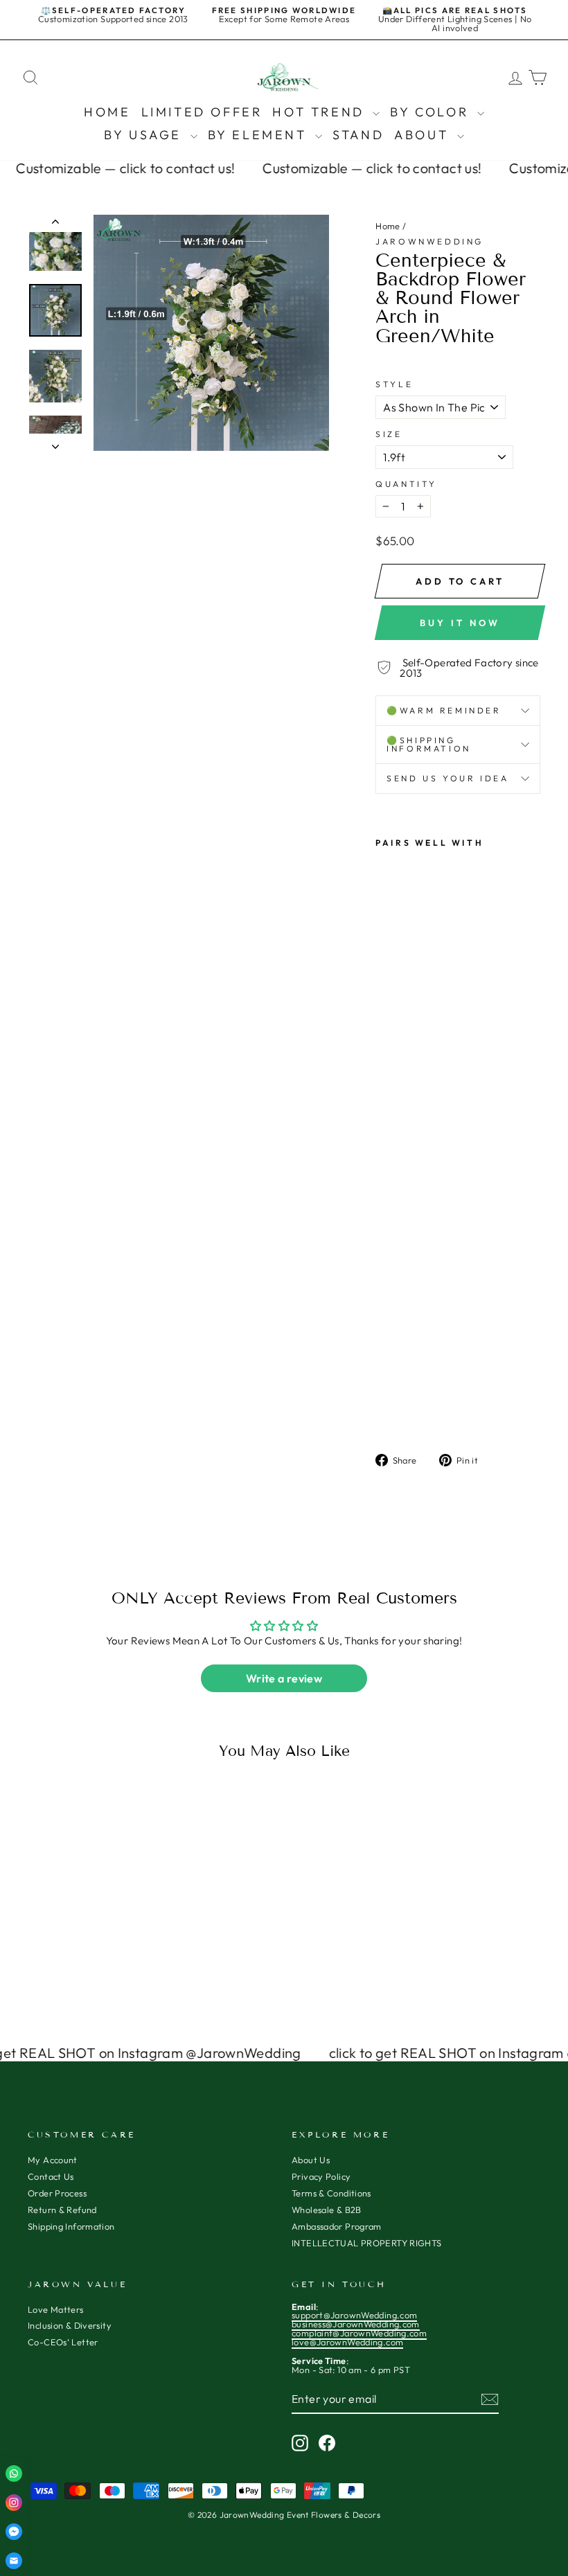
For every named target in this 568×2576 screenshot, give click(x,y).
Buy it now (460, 623)
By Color (432, 112)
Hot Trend (321, 112)
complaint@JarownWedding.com (359, 2333)
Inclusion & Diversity (70, 2325)
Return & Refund (62, 2210)
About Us (311, 2160)
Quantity (406, 484)
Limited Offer (202, 112)
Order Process (57, 2193)
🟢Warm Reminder (444, 710)
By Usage (145, 135)
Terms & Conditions (331, 2193)
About (424, 135)
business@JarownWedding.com (356, 2324)
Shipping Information (71, 2226)
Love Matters (56, 2309)
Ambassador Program (337, 2226)
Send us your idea (447, 778)
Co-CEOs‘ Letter (63, 2342)
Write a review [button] (284, 1678)
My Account (53, 2160)
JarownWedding (429, 241)
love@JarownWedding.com (347, 2342)
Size (389, 434)
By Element (260, 135)
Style (394, 384)
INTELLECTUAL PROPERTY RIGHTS (367, 2243)
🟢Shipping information (429, 744)
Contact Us (51, 2176)
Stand (358, 135)
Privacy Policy (321, 2176)
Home (107, 112)
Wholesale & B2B (327, 2210)
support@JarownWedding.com (354, 2315)
